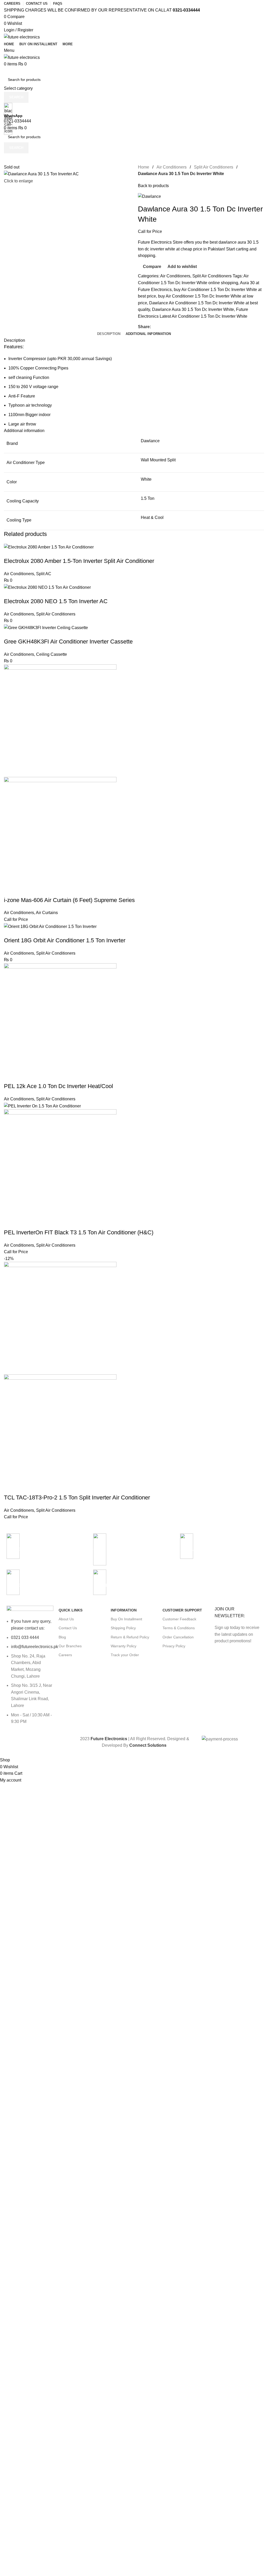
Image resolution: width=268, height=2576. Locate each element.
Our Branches (70, 1646)
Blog (62, 1637)
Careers (65, 1655)
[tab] (109, 334)
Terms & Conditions (179, 1628)
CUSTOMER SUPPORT (182, 1610)
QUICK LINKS (71, 1610)
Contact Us (68, 1628)
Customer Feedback (179, 1619)
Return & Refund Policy (130, 1637)
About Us (66, 1619)
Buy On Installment (126, 1619)
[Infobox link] (134, 878)
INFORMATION (124, 1610)
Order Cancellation (178, 1637)
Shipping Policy (123, 1628)
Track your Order (125, 1655)
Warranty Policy (124, 1646)
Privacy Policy (174, 1646)
